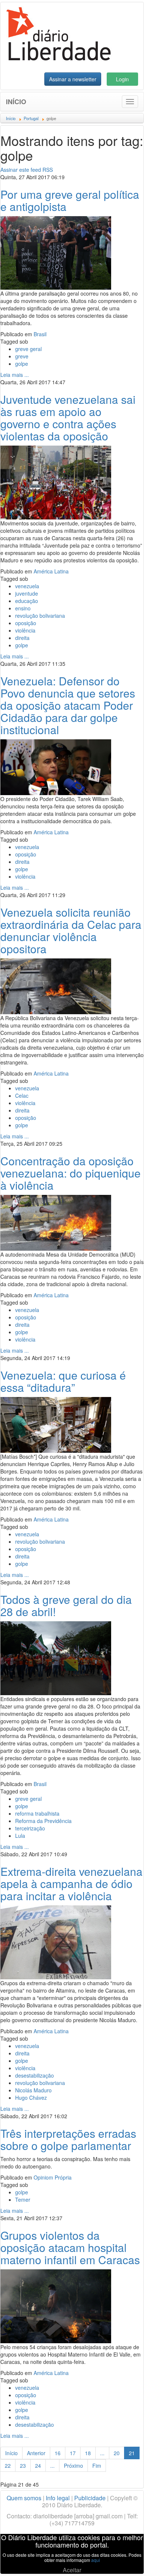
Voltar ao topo (122, 2561)
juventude (27, 593)
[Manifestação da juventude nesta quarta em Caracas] (56, 482)
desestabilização (35, 2075)
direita (22, 638)
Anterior (36, 2453)
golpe (22, 364)
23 (23, 2466)
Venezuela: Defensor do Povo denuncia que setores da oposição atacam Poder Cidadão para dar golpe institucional (68, 705)
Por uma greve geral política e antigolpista (70, 200)
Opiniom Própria (53, 2177)
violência (25, 630)
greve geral (28, 349)
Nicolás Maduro (33, 2090)
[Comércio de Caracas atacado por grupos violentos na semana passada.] (56, 1424)
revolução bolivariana (40, 616)
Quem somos (24, 2498)
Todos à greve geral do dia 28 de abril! (66, 1605)
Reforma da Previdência (43, 1821)
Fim (97, 2466)
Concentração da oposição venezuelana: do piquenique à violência (71, 1173)
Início (16, 102)
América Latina (51, 571)
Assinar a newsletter (73, 79)
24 (38, 2466)
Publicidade (90, 2498)
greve (22, 356)
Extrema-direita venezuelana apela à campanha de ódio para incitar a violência (71, 1883)
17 (73, 2453)
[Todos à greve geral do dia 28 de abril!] (56, 1657)
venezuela (27, 586)
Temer (23, 2200)
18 (88, 2453)
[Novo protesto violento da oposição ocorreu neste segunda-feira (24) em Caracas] (56, 1222)
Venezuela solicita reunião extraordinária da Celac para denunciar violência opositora (71, 930)
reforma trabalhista (37, 1813)
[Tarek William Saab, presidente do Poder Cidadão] (56, 766)
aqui (96, 2560)
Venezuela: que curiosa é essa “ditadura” (63, 1381)
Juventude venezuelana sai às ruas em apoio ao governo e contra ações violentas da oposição (68, 418)
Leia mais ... (15, 375)
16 (58, 2453)
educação (27, 601)
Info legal (58, 2498)
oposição (26, 623)
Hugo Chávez (31, 2098)
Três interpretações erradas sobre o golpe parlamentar (68, 2139)
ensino (23, 608)
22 (8, 2466)
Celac (22, 1096)
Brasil (40, 334)
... (102, 2453)
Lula (20, 1836)
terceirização (30, 1828)
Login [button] (122, 79)
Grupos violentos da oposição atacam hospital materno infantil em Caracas (70, 2247)
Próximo (73, 2466)
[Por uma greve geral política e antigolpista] (56, 252)
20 (117, 2453)
